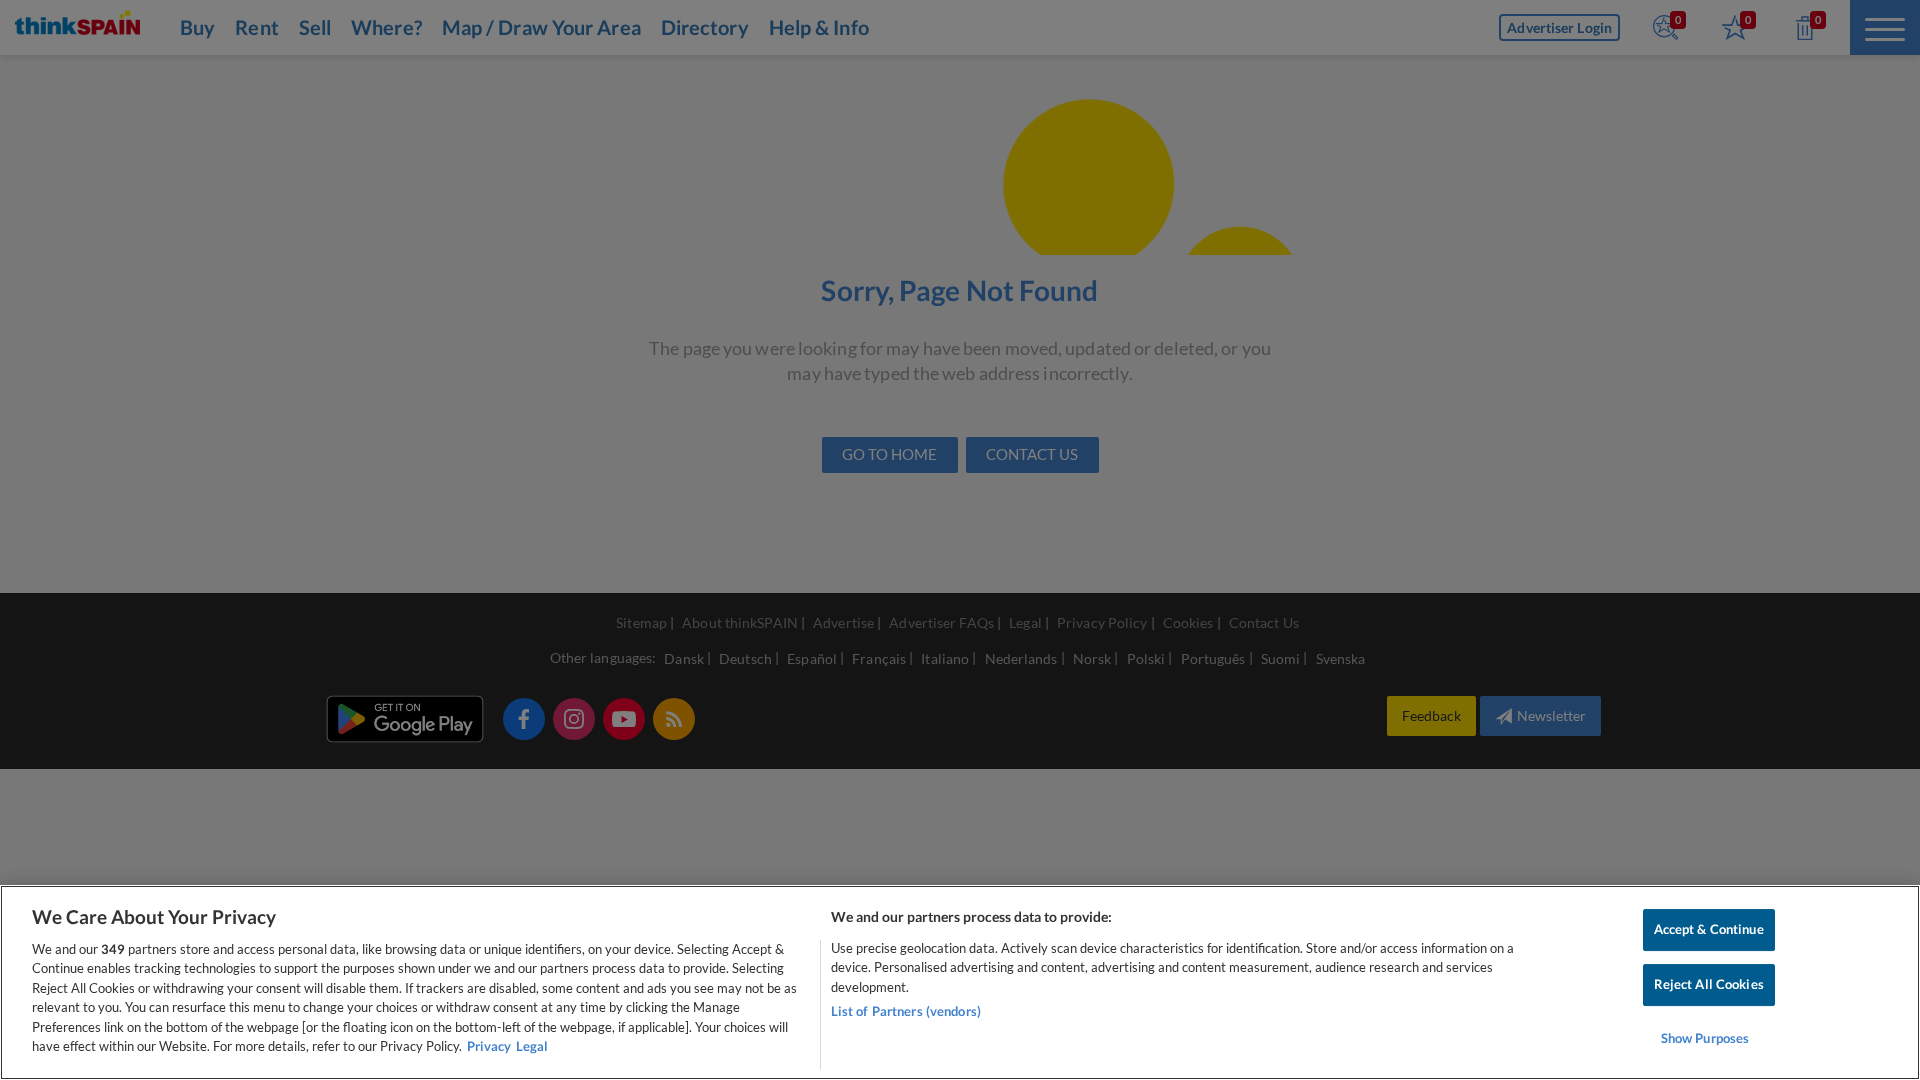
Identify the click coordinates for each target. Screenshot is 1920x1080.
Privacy (489, 1046)
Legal (532, 1046)
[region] (960, 982)
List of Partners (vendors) (906, 1011)
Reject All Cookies (1709, 984)
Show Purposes (1705, 1038)
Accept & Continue (1709, 930)
